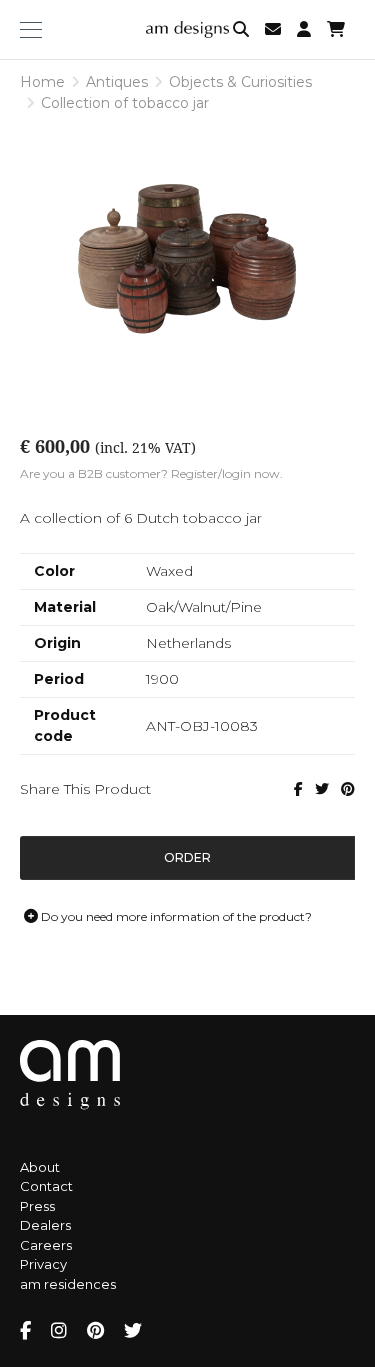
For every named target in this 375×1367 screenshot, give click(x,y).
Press (37, 1206)
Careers (46, 1245)
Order (187, 857)
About (40, 1167)
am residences (68, 1284)
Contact (46, 1186)
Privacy (43, 1264)
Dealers (45, 1225)
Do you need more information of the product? (175, 916)
